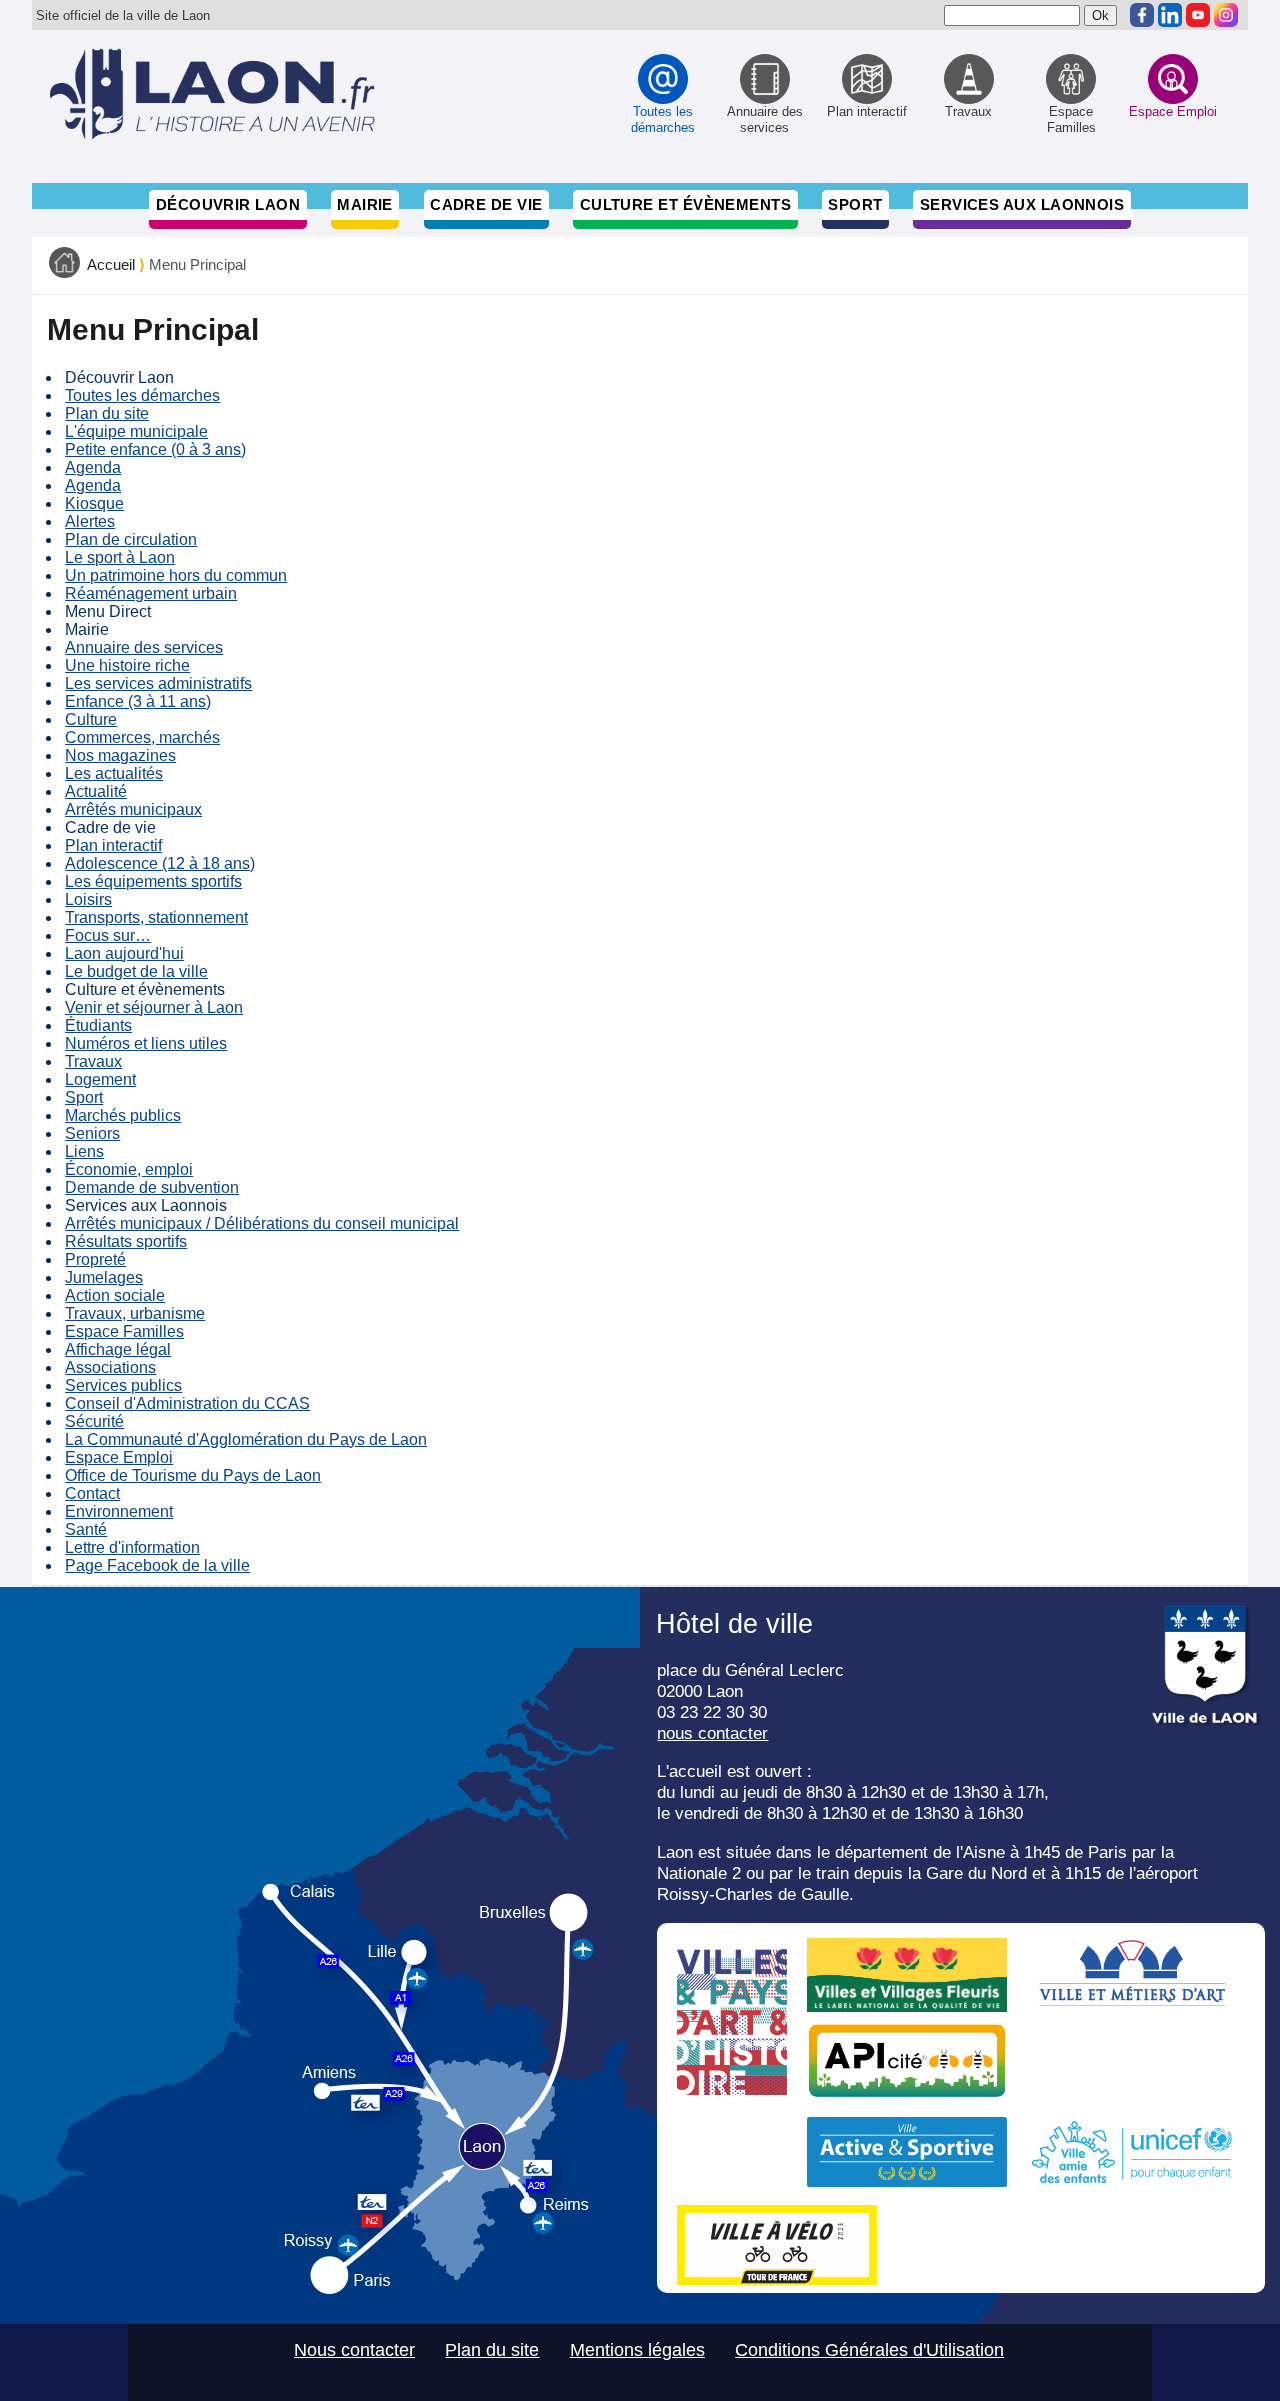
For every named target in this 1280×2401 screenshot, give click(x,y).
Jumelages (104, 1277)
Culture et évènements (686, 204)
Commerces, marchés (142, 737)
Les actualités (114, 773)
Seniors (92, 1133)
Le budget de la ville (136, 971)
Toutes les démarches (142, 395)
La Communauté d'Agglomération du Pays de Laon (246, 1439)
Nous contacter (354, 2350)
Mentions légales (637, 2350)
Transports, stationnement (156, 917)
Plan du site (107, 413)
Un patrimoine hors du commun (176, 575)
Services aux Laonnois (1022, 204)
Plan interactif (113, 845)
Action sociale (115, 1295)
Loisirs (88, 899)
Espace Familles (124, 1331)
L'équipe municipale (136, 431)
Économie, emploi (129, 1169)
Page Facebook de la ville (157, 1565)
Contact (92, 1493)
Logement (100, 1079)
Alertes (90, 521)
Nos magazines (120, 755)
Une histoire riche (127, 665)
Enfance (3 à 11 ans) (138, 701)
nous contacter (712, 1733)
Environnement (119, 1511)
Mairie (365, 204)
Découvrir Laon (228, 204)
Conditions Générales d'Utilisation (869, 2350)
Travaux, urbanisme (135, 1313)
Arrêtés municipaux (133, 809)
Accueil (111, 265)
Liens (84, 1151)
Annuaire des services (144, 647)
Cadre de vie (486, 204)
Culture (91, 719)
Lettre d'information (132, 1547)
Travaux (93, 1061)
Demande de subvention (152, 1187)
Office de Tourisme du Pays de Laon (193, 1475)
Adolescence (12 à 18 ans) (160, 863)
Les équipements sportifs (153, 881)
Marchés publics (123, 1115)
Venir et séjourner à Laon (154, 1007)
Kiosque (94, 503)
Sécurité (94, 1421)
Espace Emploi (119, 1457)
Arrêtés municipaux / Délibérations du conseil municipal (262, 1223)
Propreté (95, 1259)
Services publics (123, 1385)
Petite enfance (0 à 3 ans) (155, 449)
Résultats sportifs (126, 1241)
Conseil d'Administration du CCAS (187, 1403)
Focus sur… (108, 935)
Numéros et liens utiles (146, 1043)
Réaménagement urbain (151, 593)
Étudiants (98, 1025)
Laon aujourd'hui (124, 953)
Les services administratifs (158, 683)
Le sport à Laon (120, 557)
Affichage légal (118, 1349)
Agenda (93, 467)
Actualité (96, 791)
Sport (855, 204)
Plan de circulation (131, 539)
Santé (86, 1529)
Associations (110, 1367)
